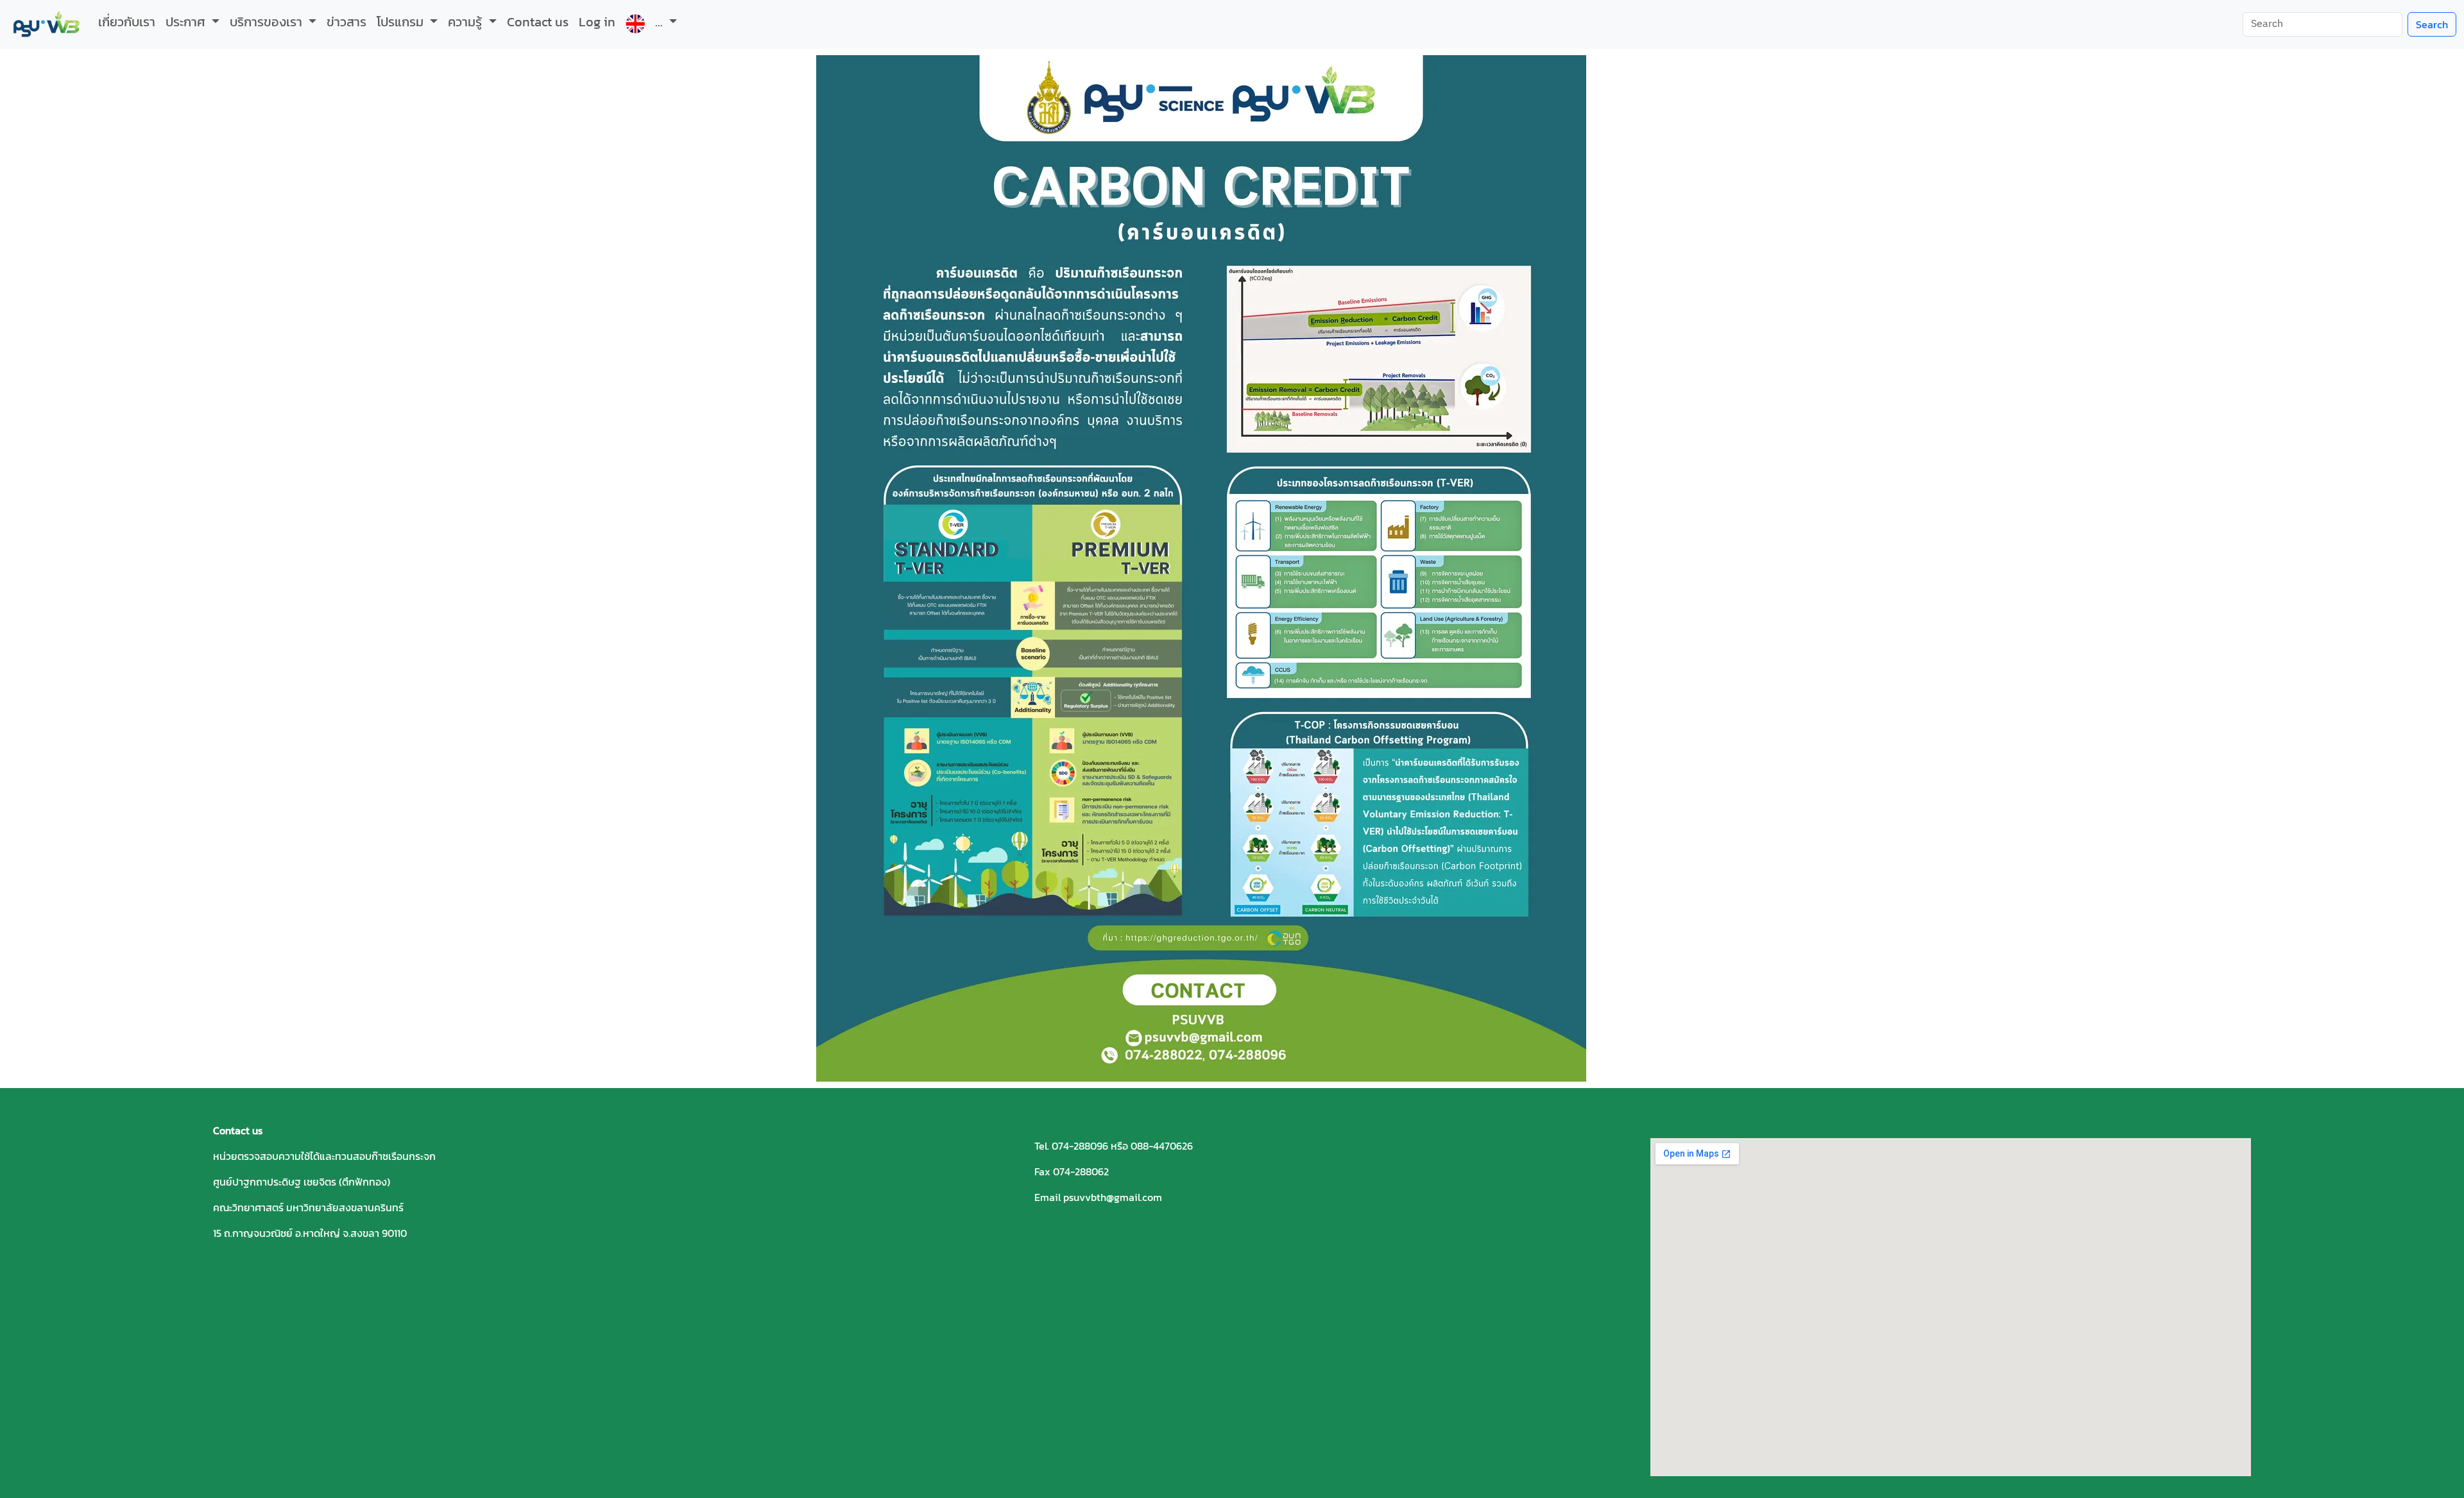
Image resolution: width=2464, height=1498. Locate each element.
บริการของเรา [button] (268, 22)
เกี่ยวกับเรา (127, 22)
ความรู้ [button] (466, 22)
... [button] (661, 22)
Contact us (538, 22)
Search (2432, 24)
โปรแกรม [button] (402, 22)
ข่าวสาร (346, 22)
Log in (597, 22)
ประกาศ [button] (187, 22)
